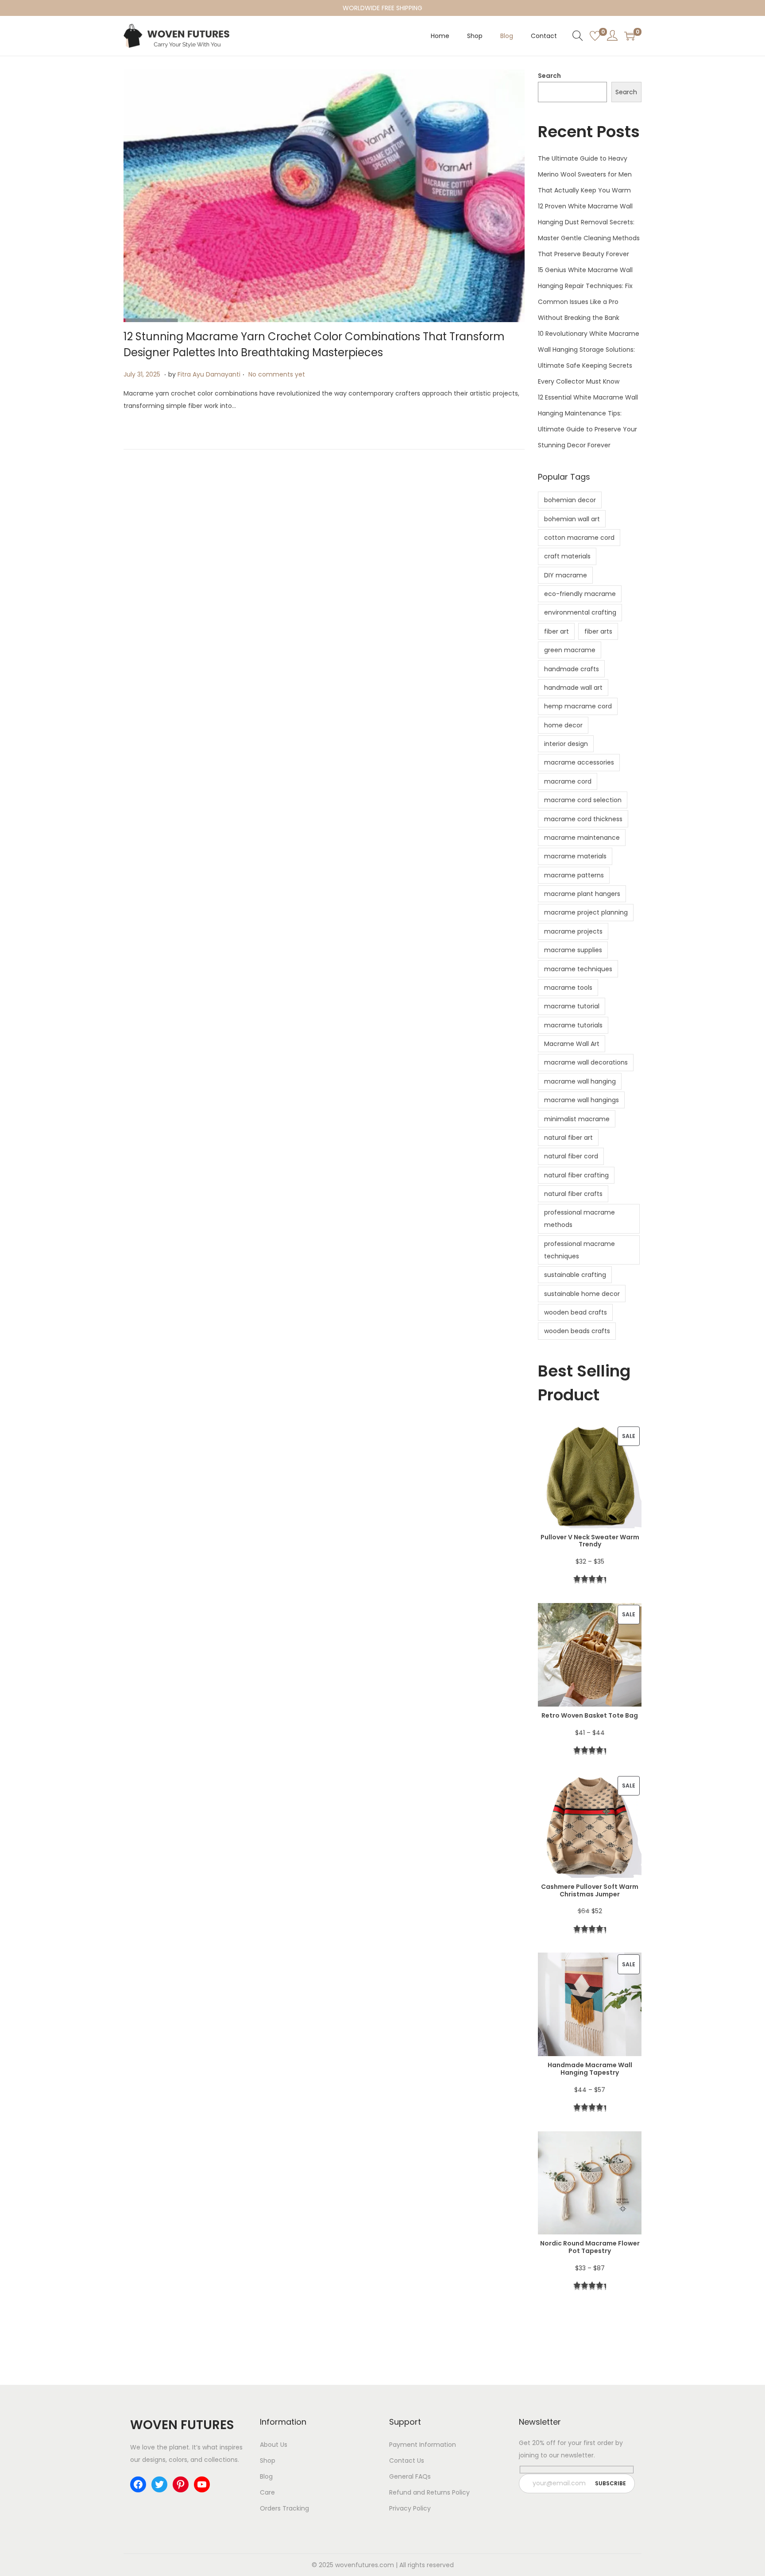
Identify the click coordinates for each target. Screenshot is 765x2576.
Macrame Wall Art (572, 1044)
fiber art (556, 631)
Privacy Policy (410, 2508)
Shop (268, 2461)
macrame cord (568, 781)
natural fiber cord (571, 1156)
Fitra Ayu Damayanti (209, 374)
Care (267, 2492)
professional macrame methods (580, 1219)
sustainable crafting (575, 1275)
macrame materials (575, 856)
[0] (595, 36)
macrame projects (573, 931)
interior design (566, 744)
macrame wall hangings (581, 1100)
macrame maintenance (582, 838)
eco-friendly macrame (580, 594)
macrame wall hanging (580, 1081)
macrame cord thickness (583, 819)
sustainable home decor (582, 1294)
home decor (563, 725)
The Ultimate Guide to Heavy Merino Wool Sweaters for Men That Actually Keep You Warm (585, 174)
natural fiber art (568, 1138)
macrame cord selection (583, 800)
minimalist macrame (577, 1119)
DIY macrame (566, 575)
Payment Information (423, 2445)
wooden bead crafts (576, 1312)
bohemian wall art (572, 519)
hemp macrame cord (578, 706)
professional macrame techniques (580, 1250)
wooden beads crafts (577, 1331)
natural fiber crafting (576, 1175)
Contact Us (407, 2461)
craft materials (567, 556)
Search (549, 76)
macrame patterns (574, 875)
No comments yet (277, 374)
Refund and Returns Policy (429, 2492)
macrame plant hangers (582, 894)
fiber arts (598, 631)
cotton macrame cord (579, 538)
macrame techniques (578, 969)
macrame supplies (573, 950)
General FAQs (410, 2476)
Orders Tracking (284, 2508)
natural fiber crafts (573, 1194)
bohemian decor (570, 500)
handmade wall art (573, 688)
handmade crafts (572, 669)
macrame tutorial (572, 1006)
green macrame (570, 650)
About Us (274, 2445)
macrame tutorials (573, 1025)
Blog (266, 2476)
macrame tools (568, 988)
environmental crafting (580, 612)
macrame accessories (579, 762)
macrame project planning (586, 912)
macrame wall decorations (586, 1062)
